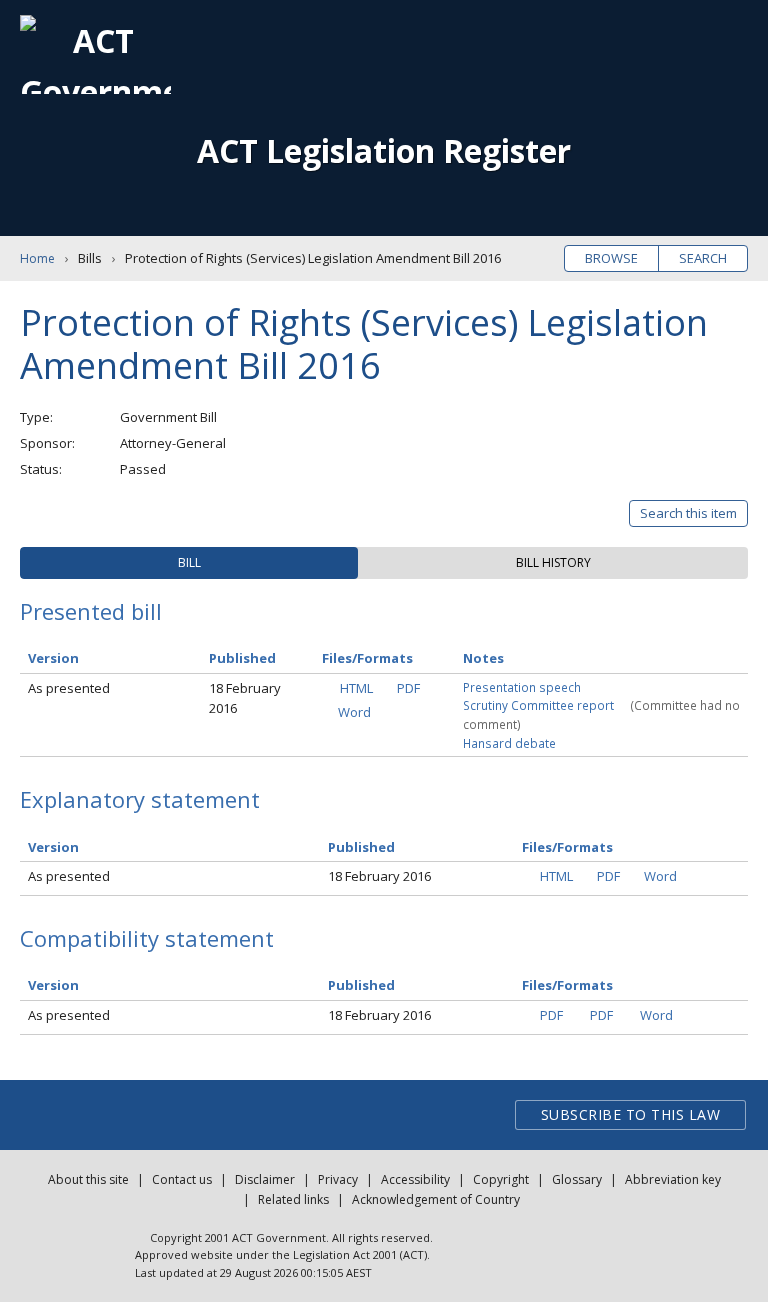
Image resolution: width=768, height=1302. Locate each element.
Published (242, 658)
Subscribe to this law (631, 1114)
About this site (88, 1179)
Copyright (501, 1179)
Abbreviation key (673, 1179)
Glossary (577, 1179)
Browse (611, 258)
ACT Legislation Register (384, 150)
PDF (408, 688)
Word (354, 712)
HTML (356, 688)
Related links (293, 1199)
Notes (483, 658)
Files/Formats (367, 658)
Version (53, 658)
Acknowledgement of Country (436, 1199)
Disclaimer (265, 1179)
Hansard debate (509, 743)
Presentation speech (522, 687)
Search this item (688, 513)
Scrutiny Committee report (538, 705)
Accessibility (415, 1179)
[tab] (189, 563)
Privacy (338, 1179)
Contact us (182, 1179)
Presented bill (91, 611)
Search (703, 258)
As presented (69, 688)
